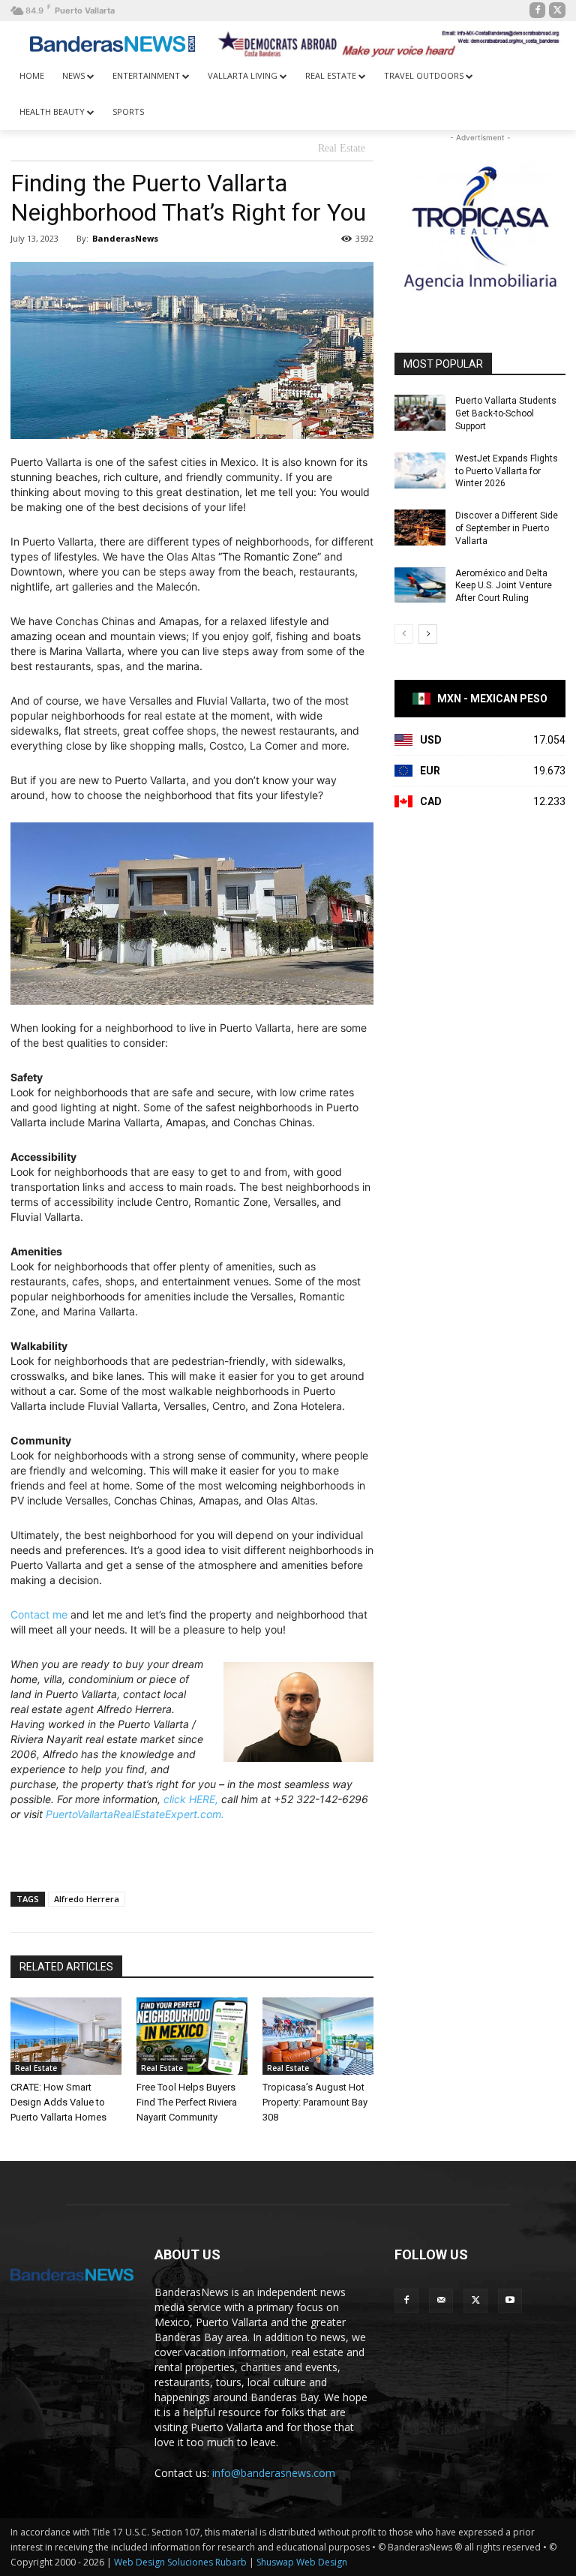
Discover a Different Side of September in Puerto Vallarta (507, 528)
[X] (557, 11)
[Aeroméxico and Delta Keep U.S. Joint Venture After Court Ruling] (420, 585)
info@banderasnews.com (274, 2473)
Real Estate (342, 148)
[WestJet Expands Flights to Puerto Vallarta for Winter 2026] (420, 470)
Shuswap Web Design (302, 2562)
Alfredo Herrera (87, 1899)
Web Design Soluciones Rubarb (180, 2562)
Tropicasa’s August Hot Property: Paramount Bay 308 (315, 2102)
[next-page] (428, 634)
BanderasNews (125, 238)
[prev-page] (404, 634)
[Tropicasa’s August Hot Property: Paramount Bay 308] (318, 2036)
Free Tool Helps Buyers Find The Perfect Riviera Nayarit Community (187, 2102)
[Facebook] (538, 11)
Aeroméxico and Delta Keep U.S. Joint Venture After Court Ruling (504, 586)
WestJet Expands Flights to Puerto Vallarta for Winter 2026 (507, 471)
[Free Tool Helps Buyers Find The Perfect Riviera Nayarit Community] (192, 2036)
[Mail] (441, 2301)
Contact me (39, 1614)
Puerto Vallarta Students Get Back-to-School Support (506, 413)
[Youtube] (510, 2301)
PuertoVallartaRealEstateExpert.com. (135, 1814)
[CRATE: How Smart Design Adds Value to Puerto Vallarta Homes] (66, 2036)
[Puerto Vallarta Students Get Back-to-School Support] (420, 413)
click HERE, (191, 1799)
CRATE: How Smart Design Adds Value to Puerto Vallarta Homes (58, 2102)
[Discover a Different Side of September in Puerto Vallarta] (420, 528)
